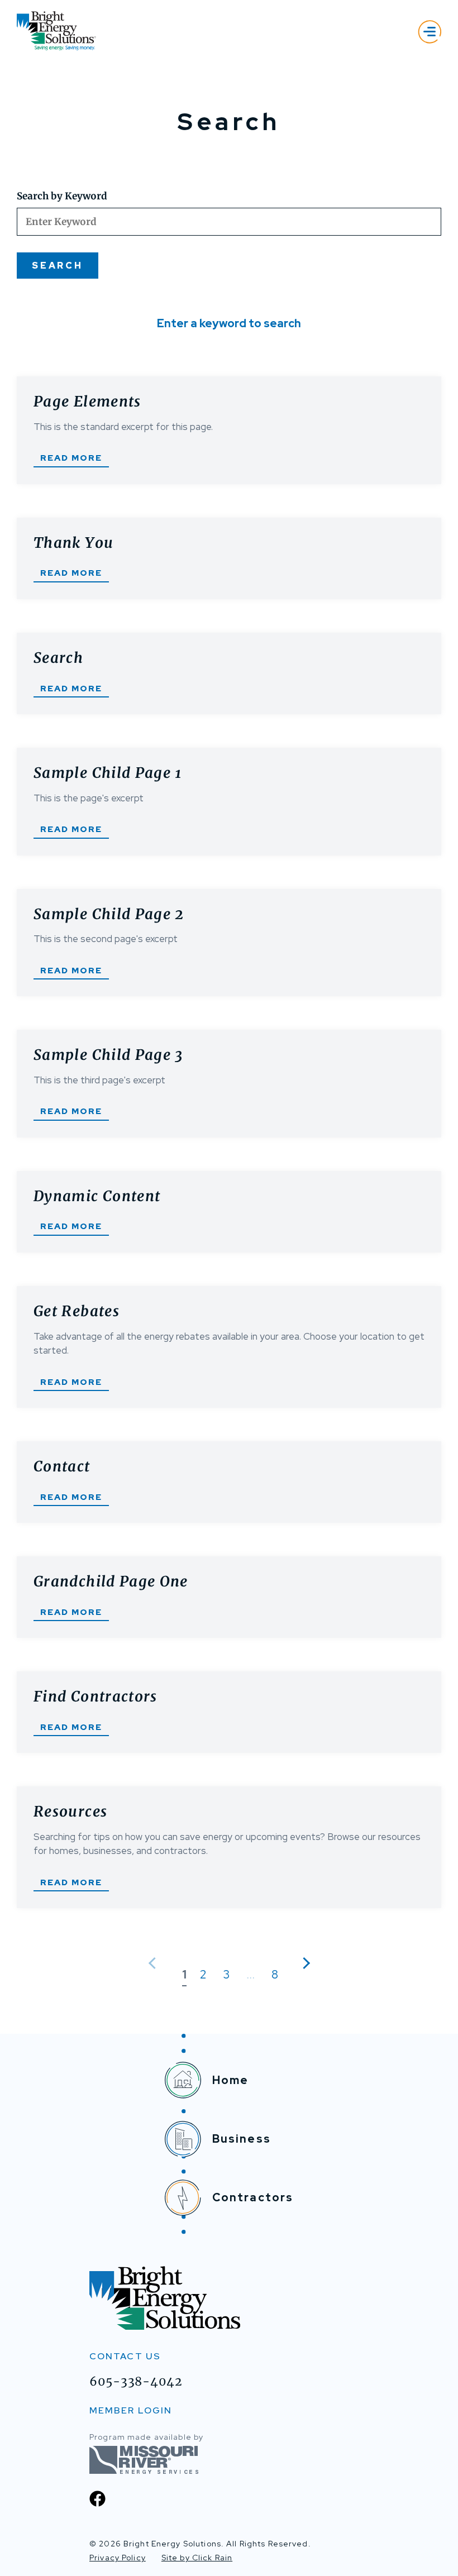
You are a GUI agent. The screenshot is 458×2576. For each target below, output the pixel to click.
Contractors (253, 2197)
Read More (71, 458)
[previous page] (154, 1963)
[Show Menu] (430, 32)
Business (242, 2139)
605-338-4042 (136, 2381)
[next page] (304, 1963)
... (251, 1975)
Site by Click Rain (197, 2558)
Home (231, 2080)
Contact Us (125, 2356)
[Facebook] (97, 2499)
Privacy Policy (118, 2558)
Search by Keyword (62, 196)
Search (58, 266)
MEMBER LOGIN (131, 2410)
